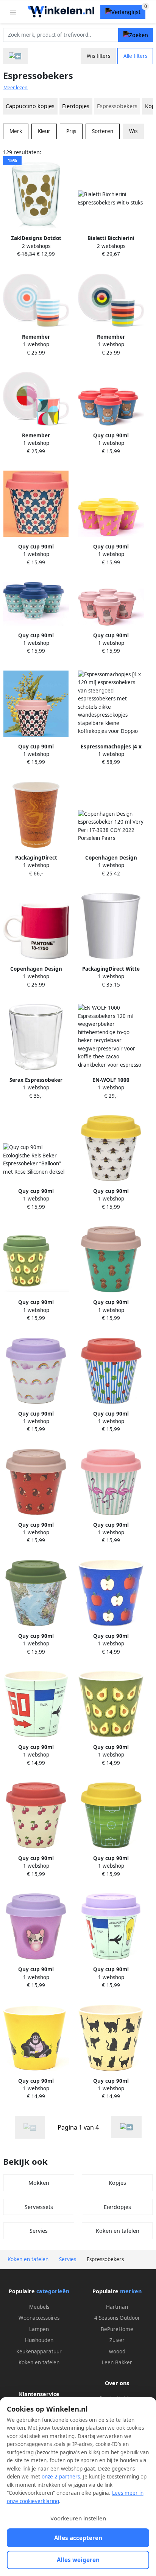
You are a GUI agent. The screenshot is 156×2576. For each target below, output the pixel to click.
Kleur (44, 131)
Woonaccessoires (39, 2318)
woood (117, 2351)
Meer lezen (16, 88)
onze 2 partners (61, 2477)
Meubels (39, 2307)
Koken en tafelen (118, 2231)
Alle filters (135, 56)
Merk (16, 131)
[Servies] (15, 56)
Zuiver (117, 2340)
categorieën (53, 2291)
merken (131, 2291)
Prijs (71, 131)
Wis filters (98, 56)
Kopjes (117, 2183)
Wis (133, 131)
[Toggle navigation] (13, 12)
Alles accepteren (78, 2538)
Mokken (39, 2183)
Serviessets (39, 2207)
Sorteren (103, 131)
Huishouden (39, 2340)
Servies (39, 2231)
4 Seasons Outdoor (117, 2318)
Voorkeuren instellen (78, 2518)
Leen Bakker (117, 2362)
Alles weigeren (78, 2560)
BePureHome (117, 2329)
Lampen (39, 2329)
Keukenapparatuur (39, 2351)
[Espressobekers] (126, 2127)
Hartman (117, 2307)
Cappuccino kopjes (30, 106)
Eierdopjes (76, 106)
